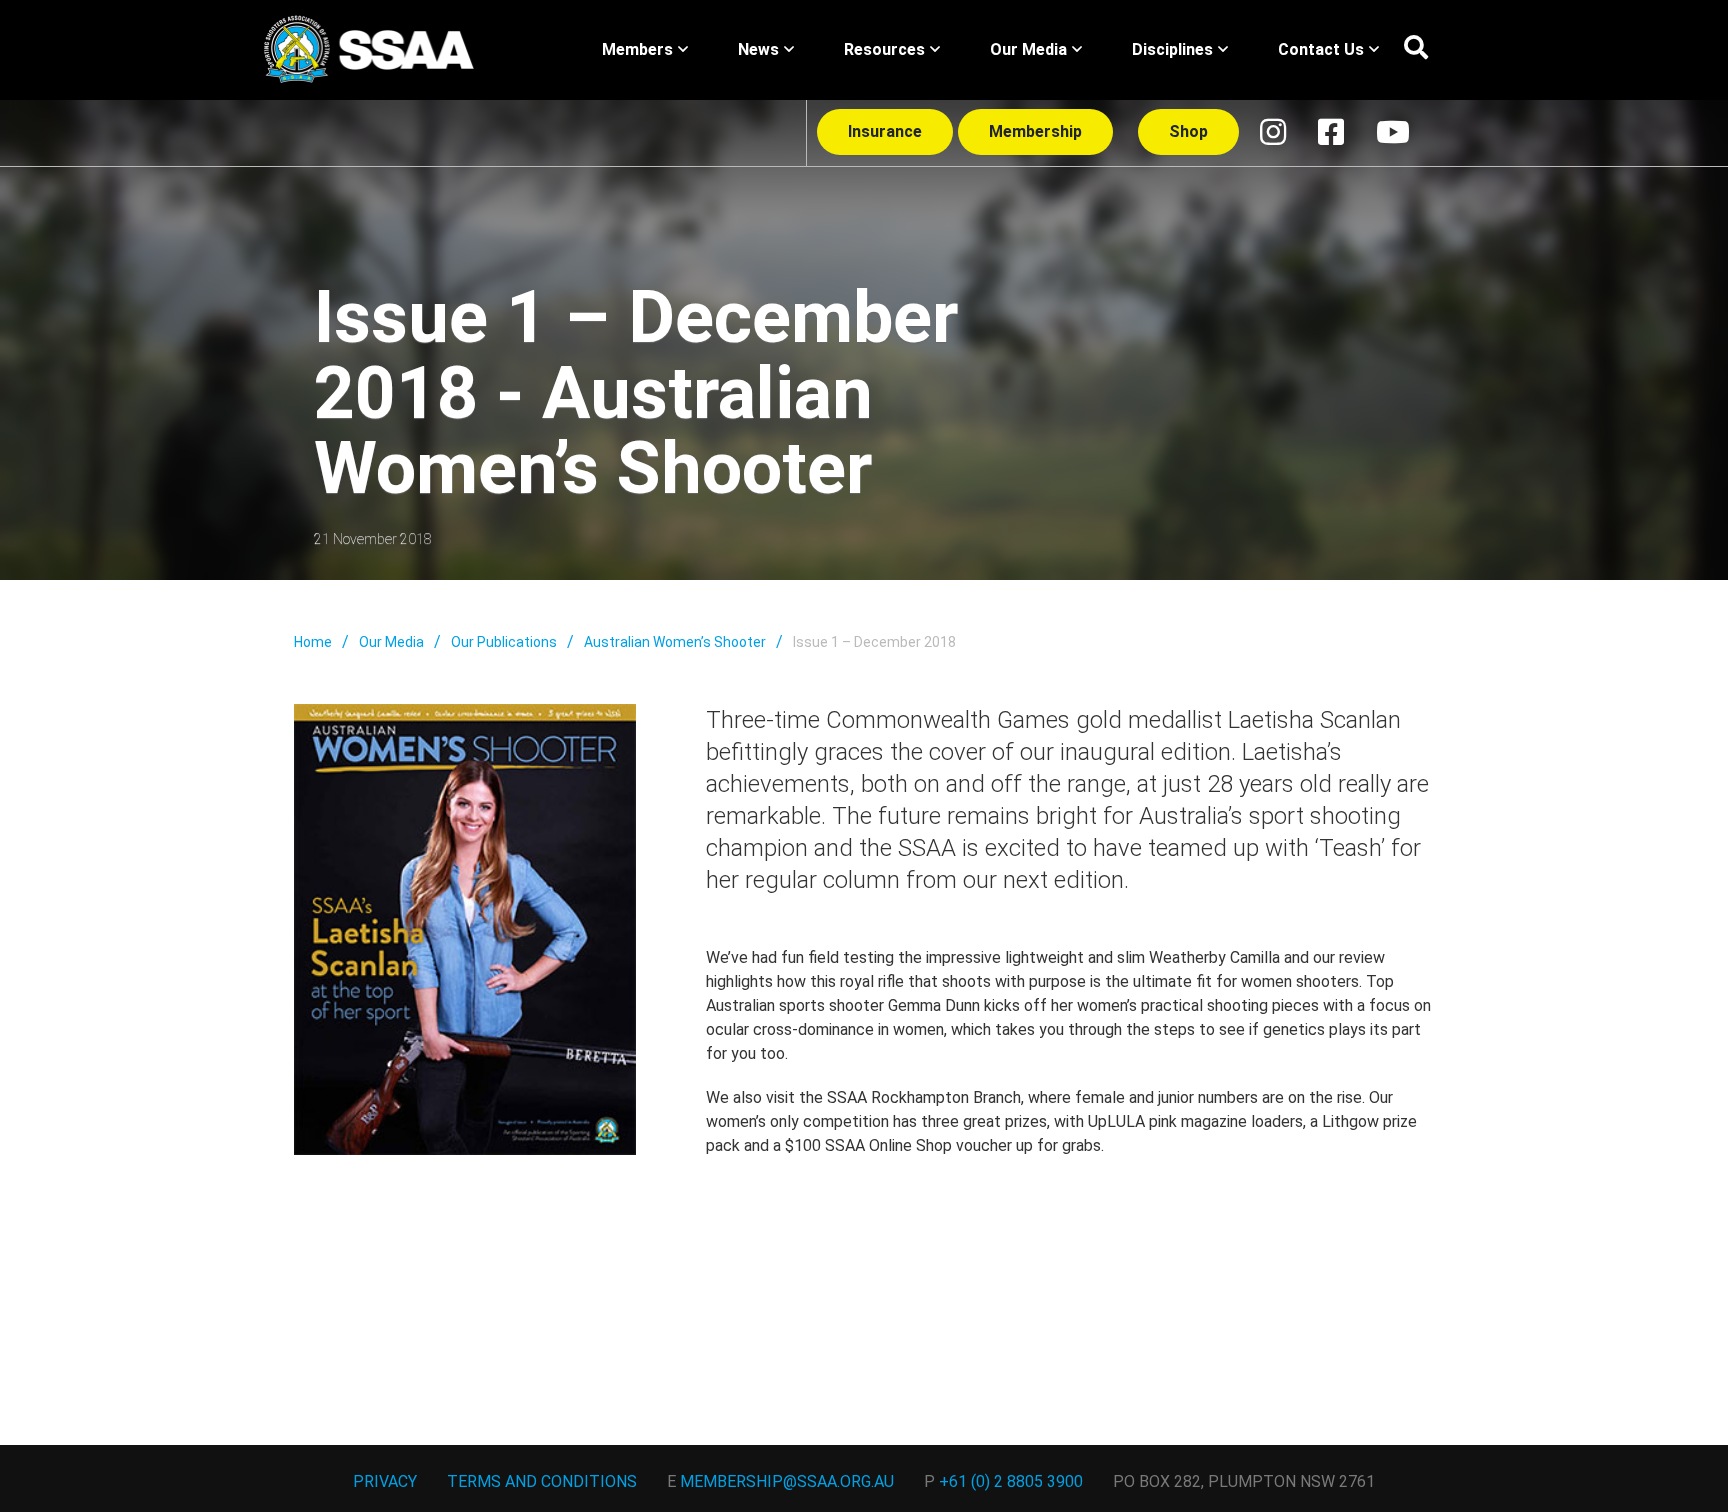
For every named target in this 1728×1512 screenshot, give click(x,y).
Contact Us (1321, 49)
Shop (1188, 131)
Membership (1035, 131)
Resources (884, 49)
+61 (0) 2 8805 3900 (1011, 1481)
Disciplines (1172, 49)
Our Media (1028, 49)
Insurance (885, 131)
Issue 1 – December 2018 (874, 642)
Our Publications (504, 642)
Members (637, 49)
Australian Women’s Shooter (675, 642)
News (758, 49)
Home (313, 642)
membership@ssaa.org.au (787, 1481)
